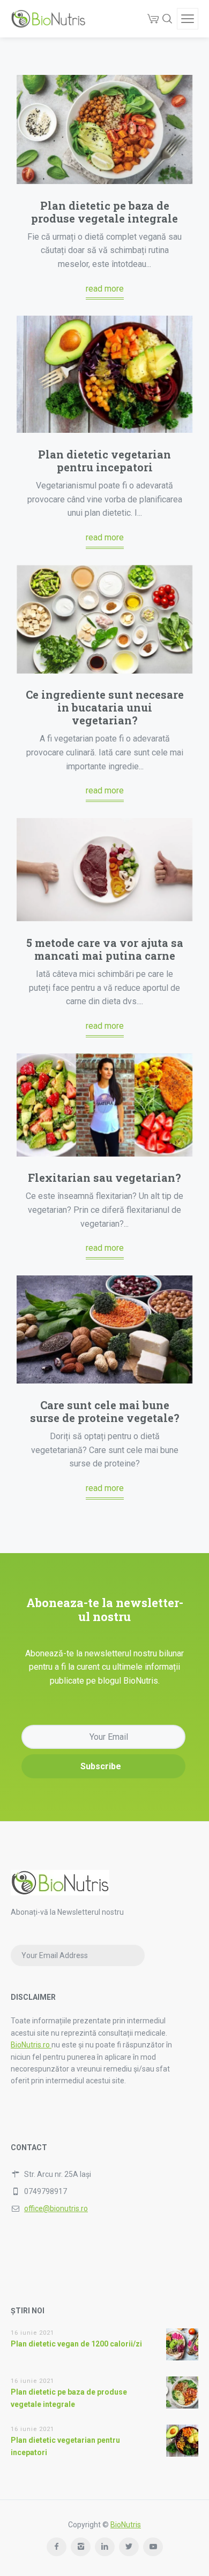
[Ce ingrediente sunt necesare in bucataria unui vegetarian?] (105, 619)
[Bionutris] (48, 19)
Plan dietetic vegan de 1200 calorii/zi (76, 2344)
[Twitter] (129, 2547)
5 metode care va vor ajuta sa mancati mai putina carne (105, 949)
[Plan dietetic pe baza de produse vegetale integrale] (105, 129)
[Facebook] (57, 2547)
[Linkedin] (105, 2547)
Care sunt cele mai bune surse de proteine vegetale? (105, 1411)
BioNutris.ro (31, 2045)
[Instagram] (81, 2547)
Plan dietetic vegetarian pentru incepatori (104, 461)
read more (105, 289)
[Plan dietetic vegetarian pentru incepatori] (105, 374)
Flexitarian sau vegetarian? (104, 1178)
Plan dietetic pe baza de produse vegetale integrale (104, 212)
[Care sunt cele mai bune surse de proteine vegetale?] (105, 1330)
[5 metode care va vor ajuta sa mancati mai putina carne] (105, 870)
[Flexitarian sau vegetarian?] (105, 1105)
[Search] (167, 19)
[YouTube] (153, 2547)
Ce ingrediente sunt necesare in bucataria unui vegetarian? (105, 707)
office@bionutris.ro (56, 2208)
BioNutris (126, 2525)
